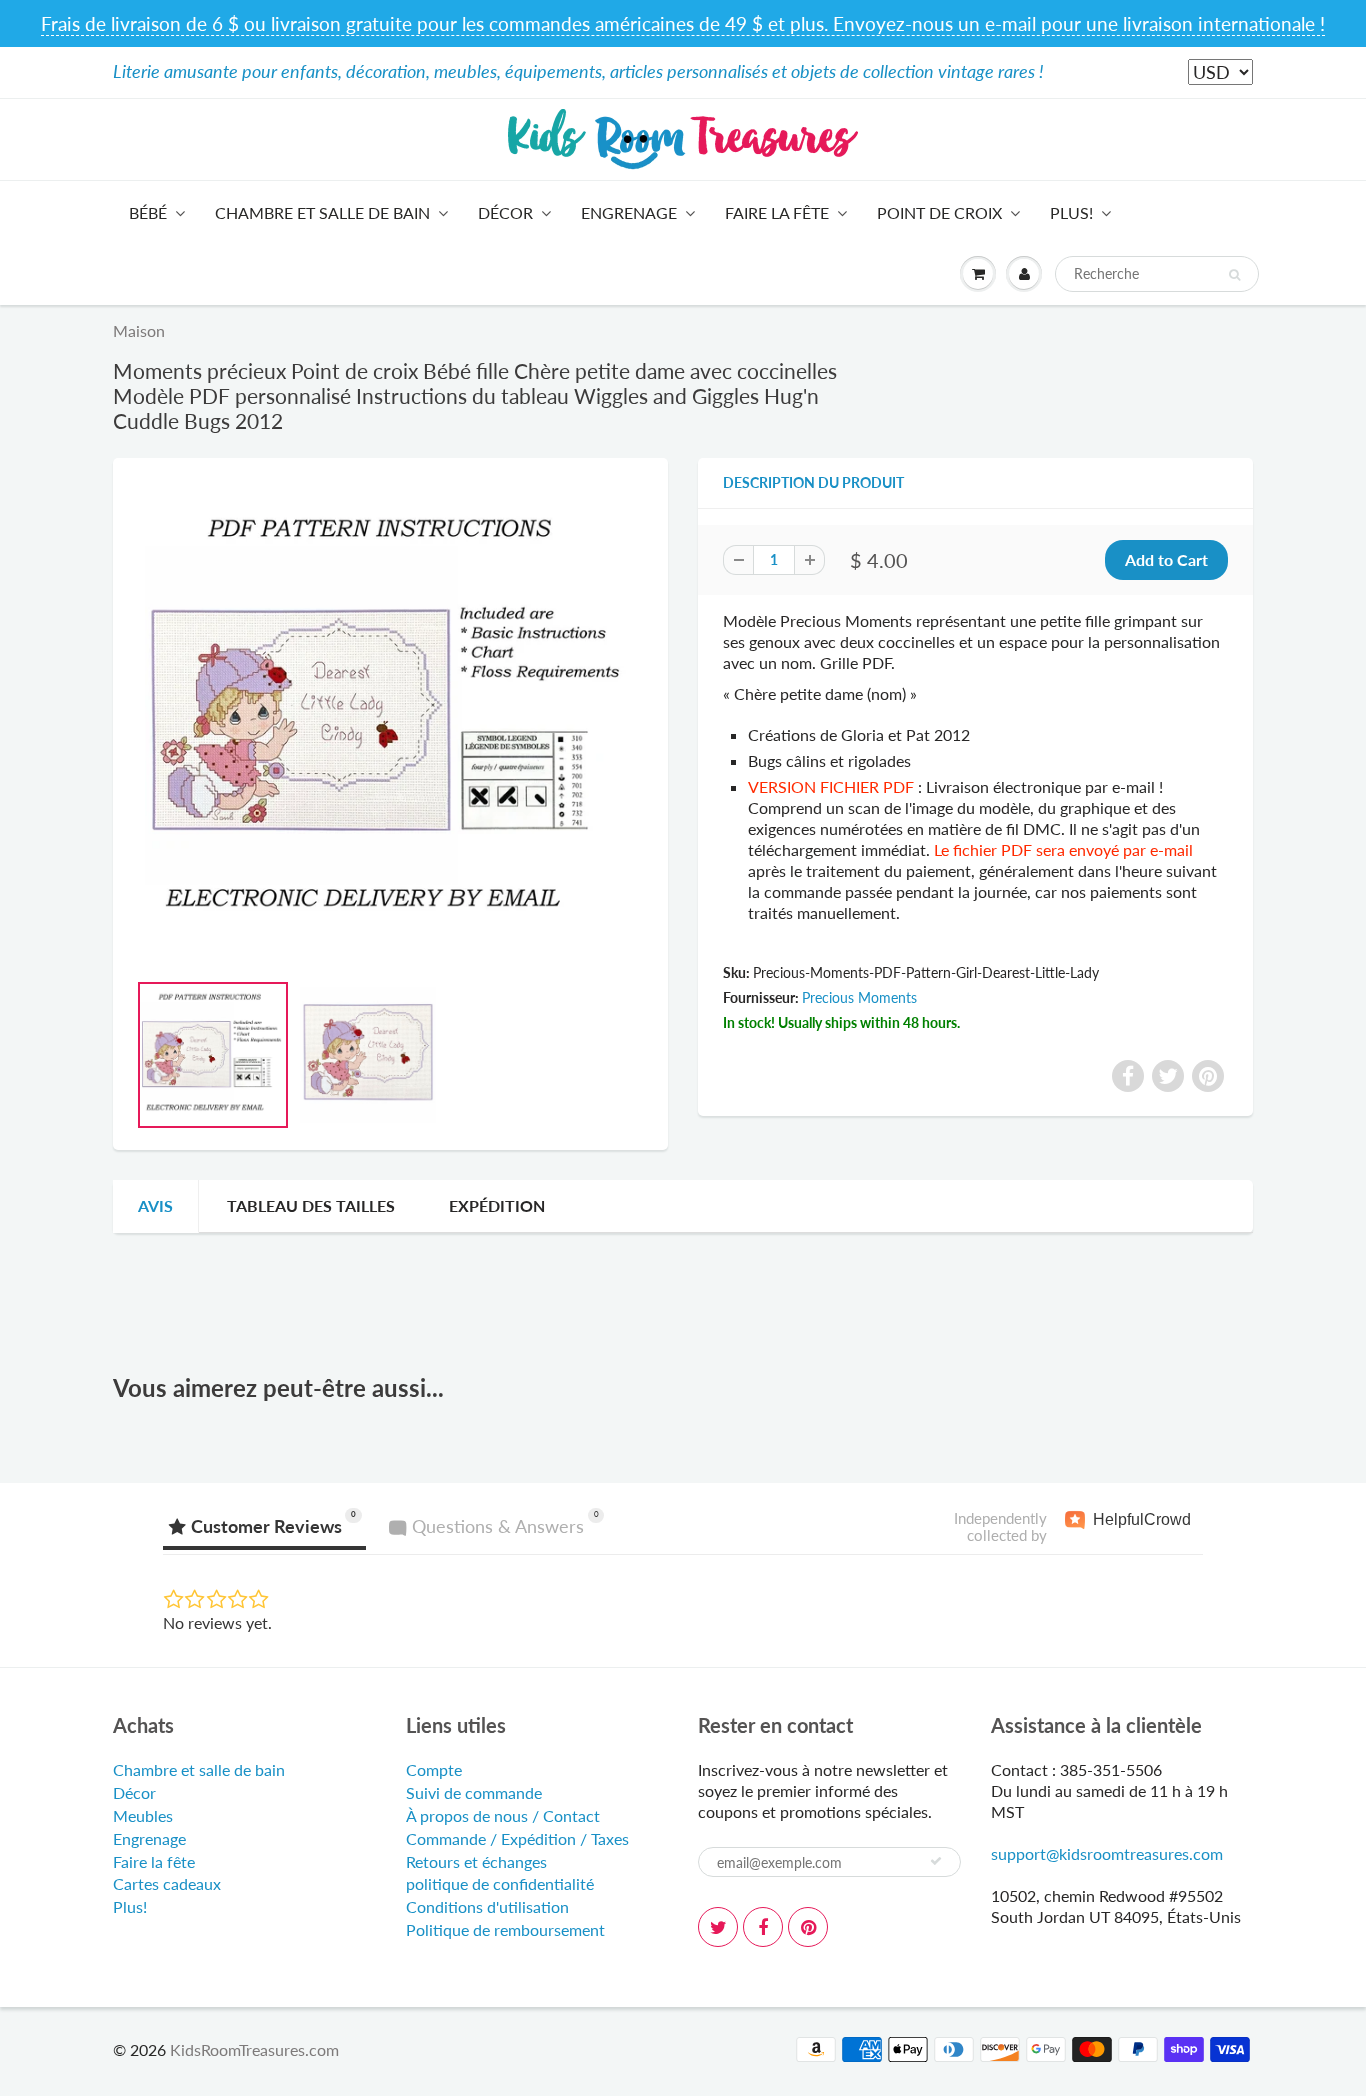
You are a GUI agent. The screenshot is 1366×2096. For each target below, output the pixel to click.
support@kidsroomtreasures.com (1107, 1853)
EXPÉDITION (497, 1205)
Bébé (148, 212)
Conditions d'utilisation (487, 1906)
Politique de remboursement (505, 1929)
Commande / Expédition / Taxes (517, 1838)
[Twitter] (718, 1927)
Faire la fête (777, 212)
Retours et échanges (476, 1861)
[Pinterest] (808, 1927)
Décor (505, 212)
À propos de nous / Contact (503, 1815)
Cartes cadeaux (167, 1883)
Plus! (1071, 212)
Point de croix (939, 212)
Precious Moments (859, 997)
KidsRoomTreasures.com (254, 2049)
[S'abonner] (936, 1861)
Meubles (143, 1815)
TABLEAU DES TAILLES (311, 1205)
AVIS (155, 1205)
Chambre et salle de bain (322, 212)
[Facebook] (763, 1927)
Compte (434, 1769)
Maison (139, 330)
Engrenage (629, 212)
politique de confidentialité (500, 1883)
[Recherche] (1234, 275)
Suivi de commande (474, 1792)
